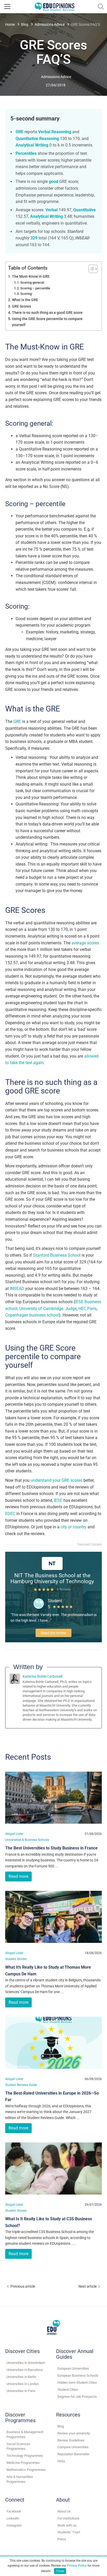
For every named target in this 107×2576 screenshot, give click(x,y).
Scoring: (26, 294)
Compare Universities (73, 2447)
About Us (64, 2511)
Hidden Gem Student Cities (77, 2383)
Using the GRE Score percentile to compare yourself (47, 322)
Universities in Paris (21, 2391)
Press (62, 2539)
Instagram (14, 2525)
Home (10, 24)
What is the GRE (25, 300)
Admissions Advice (50, 24)
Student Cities (68, 2390)
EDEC (10, 1514)
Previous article (23, 2286)
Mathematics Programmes (26, 2470)
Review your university (74, 2433)
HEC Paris (88, 1309)
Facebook (14, 2511)
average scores (85, 943)
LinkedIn (13, 2518)
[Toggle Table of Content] (91, 269)
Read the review (53, 1633)
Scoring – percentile (35, 288)
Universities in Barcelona (25, 2370)
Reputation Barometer (73, 2454)
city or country (73, 1527)
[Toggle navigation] (7, 7)
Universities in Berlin (21, 2377)
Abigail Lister (14, 1834)
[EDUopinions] (55, 6)
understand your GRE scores (56, 1480)
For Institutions (68, 2518)
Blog (25, 24)
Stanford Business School (57, 1255)
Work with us (67, 2525)
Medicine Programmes (23, 2463)
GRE (17, 721)
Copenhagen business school (32, 1315)
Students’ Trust (69, 2532)
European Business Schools (78, 2375)
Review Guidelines (71, 2440)
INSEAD (17, 1289)
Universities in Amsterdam (26, 2363)
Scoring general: (32, 282)
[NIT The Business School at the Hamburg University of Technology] (52, 1563)
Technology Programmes (25, 2456)
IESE (58, 1500)
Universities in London (23, 2384)
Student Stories (16, 1959)
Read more (18, 1876)
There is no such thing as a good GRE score (47, 313)
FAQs (61, 2461)
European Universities (73, 2368)
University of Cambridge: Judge (48, 1309)
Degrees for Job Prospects (77, 2397)
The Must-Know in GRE (31, 276)
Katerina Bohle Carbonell (42, 1676)
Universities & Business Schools (27, 1840)
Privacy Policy (77, 2566)
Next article (88, 2286)
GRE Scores (21, 306)
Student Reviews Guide (21, 2085)
